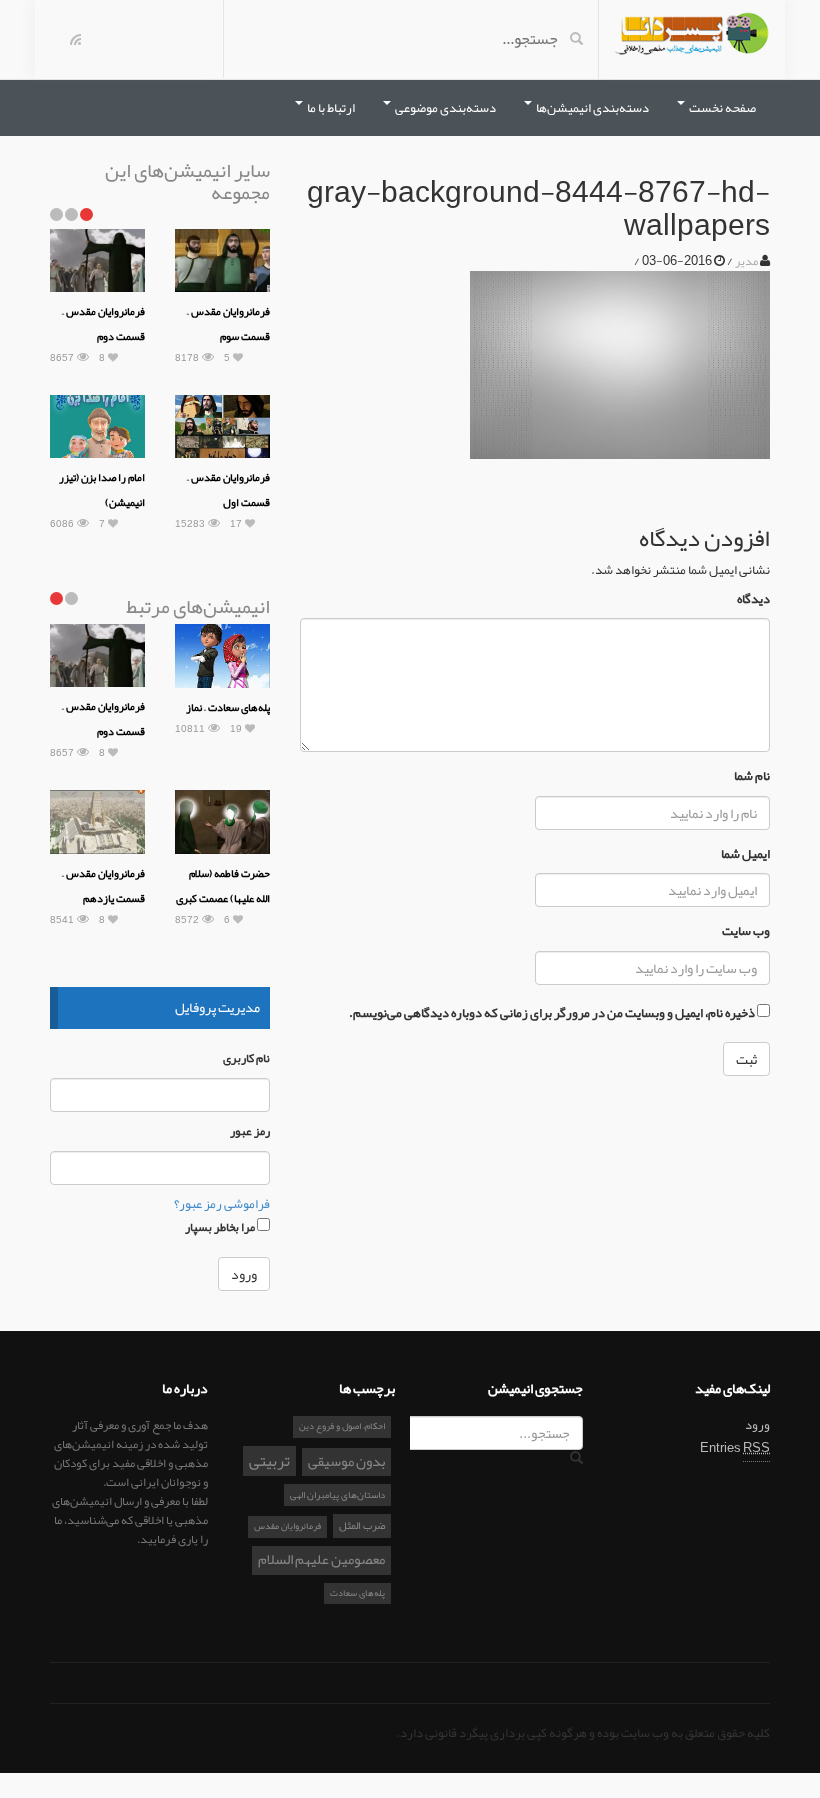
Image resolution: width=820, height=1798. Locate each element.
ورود (757, 1425)
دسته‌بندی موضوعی (444, 108)
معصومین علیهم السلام (321, 1560)
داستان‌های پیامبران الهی (337, 1495)
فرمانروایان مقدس (287, 1526)
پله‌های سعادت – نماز (228, 707)
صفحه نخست (721, 108)
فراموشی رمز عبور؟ (222, 1204)
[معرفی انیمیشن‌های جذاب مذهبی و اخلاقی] (692, 38)
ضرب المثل (362, 1525)
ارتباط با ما (330, 108)
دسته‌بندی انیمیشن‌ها (591, 108)
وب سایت (746, 931)
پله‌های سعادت (357, 1593)
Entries (735, 1448)
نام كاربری (246, 1058)
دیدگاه (753, 599)
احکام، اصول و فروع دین (342, 1426)
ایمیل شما (745, 854)
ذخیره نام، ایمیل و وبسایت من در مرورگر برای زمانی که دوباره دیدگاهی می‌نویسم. (552, 1013)
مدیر (746, 261)
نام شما (752, 776)
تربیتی (269, 1461)
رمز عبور (250, 1131)
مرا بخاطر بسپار (221, 1226)
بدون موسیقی (346, 1462)
